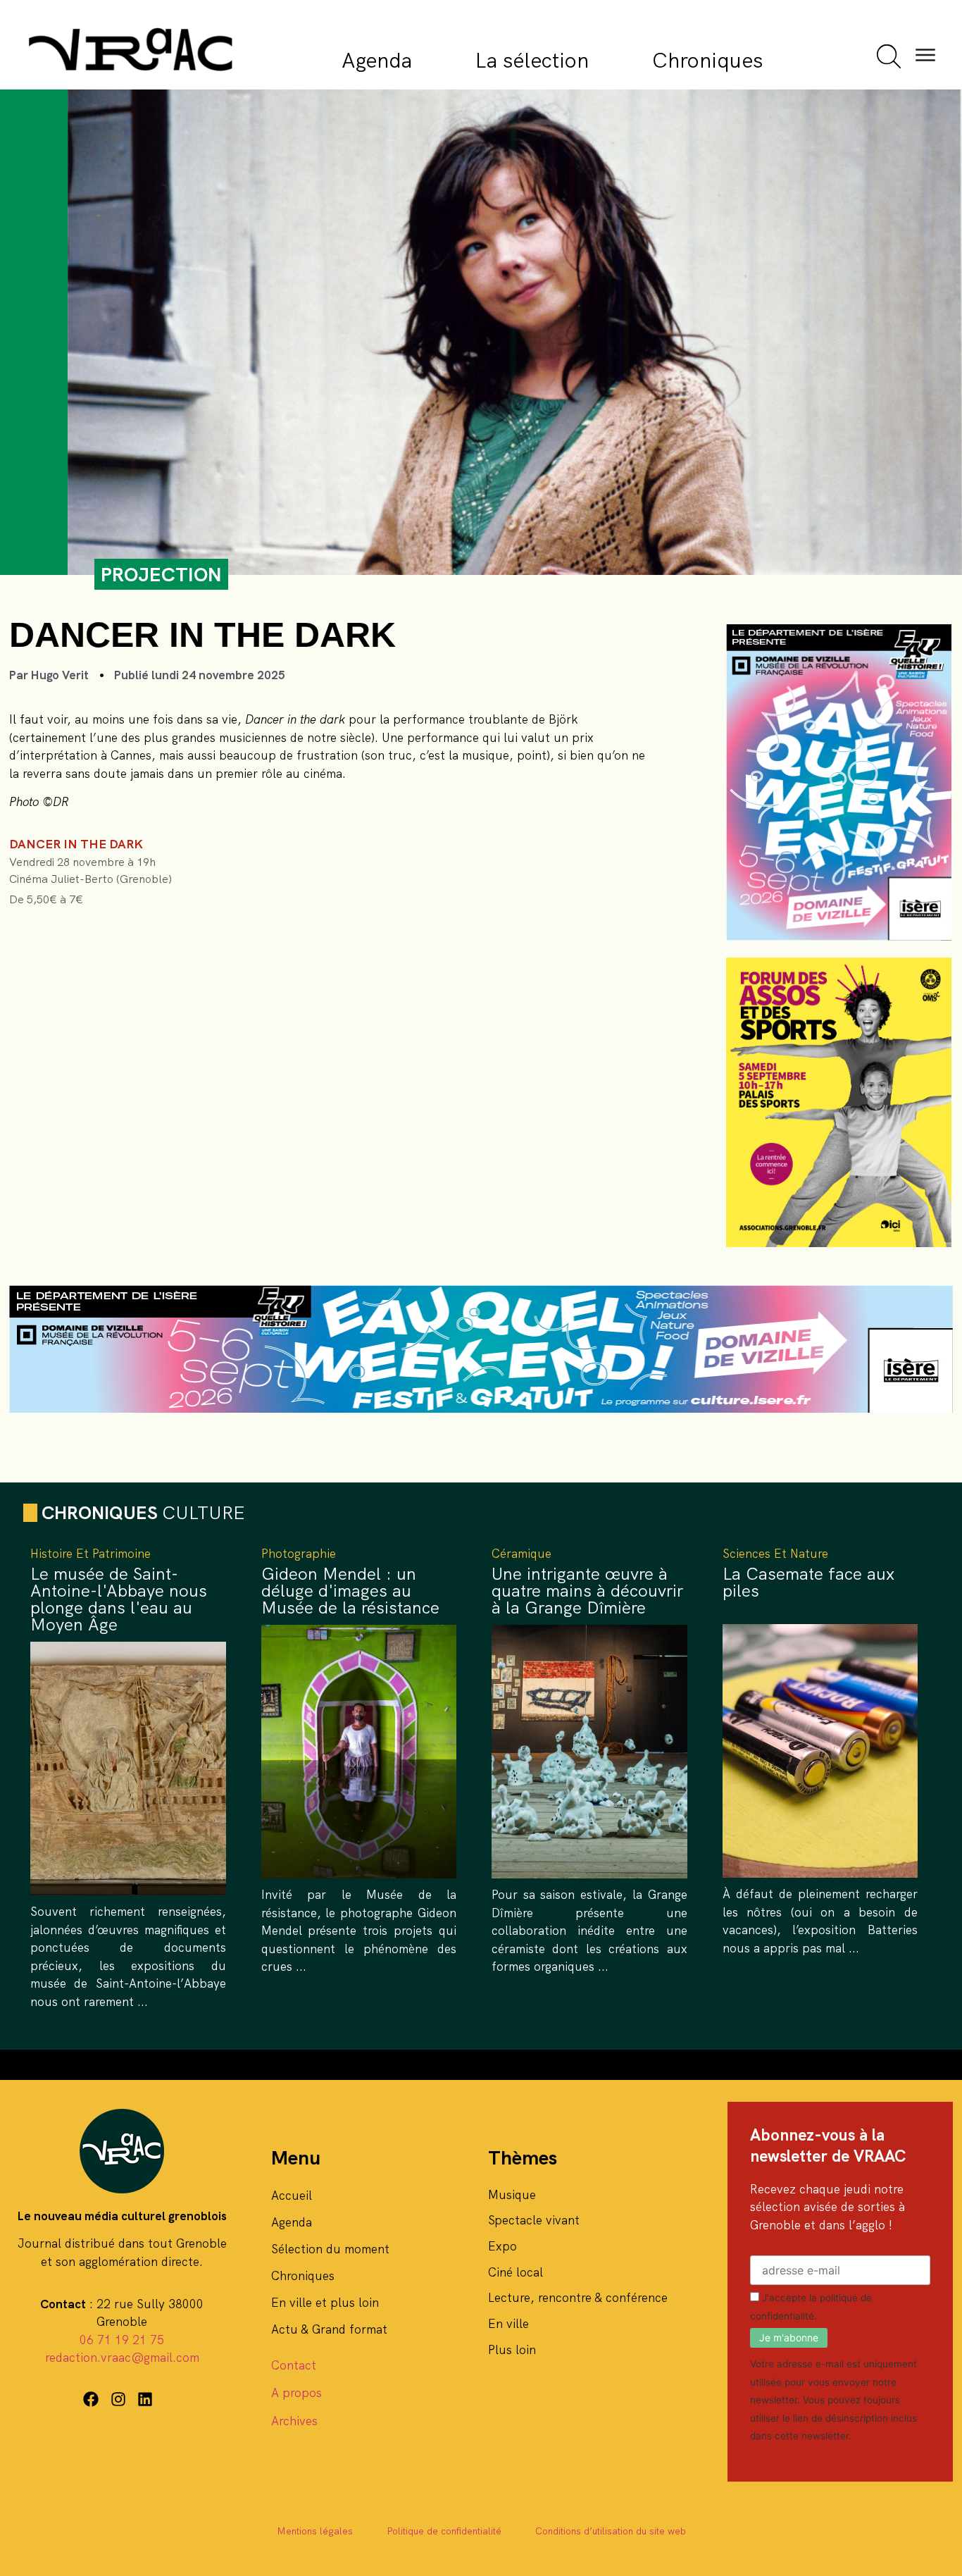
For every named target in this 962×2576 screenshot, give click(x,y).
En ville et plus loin (325, 2303)
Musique (512, 2195)
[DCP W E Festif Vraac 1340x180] (481, 1408)
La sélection (532, 60)
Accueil (292, 2196)
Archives (294, 2421)
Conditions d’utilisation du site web (611, 2531)
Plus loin (512, 2350)
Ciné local (516, 2272)
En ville (508, 2324)
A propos (296, 2393)
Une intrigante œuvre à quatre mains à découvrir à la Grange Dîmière (587, 1591)
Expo (502, 2246)
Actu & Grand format (329, 2329)
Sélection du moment (330, 2249)
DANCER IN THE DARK (76, 844)
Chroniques (707, 60)
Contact (294, 2365)
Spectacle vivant (534, 2220)
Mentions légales (315, 2531)
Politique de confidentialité (444, 2531)
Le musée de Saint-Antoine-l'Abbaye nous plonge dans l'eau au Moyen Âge (119, 1599)
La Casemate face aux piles (808, 1582)
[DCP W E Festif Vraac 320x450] (839, 936)
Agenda (377, 60)
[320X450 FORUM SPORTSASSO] (839, 1243)
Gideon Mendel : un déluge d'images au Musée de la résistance (350, 1591)
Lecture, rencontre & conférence (578, 2298)
